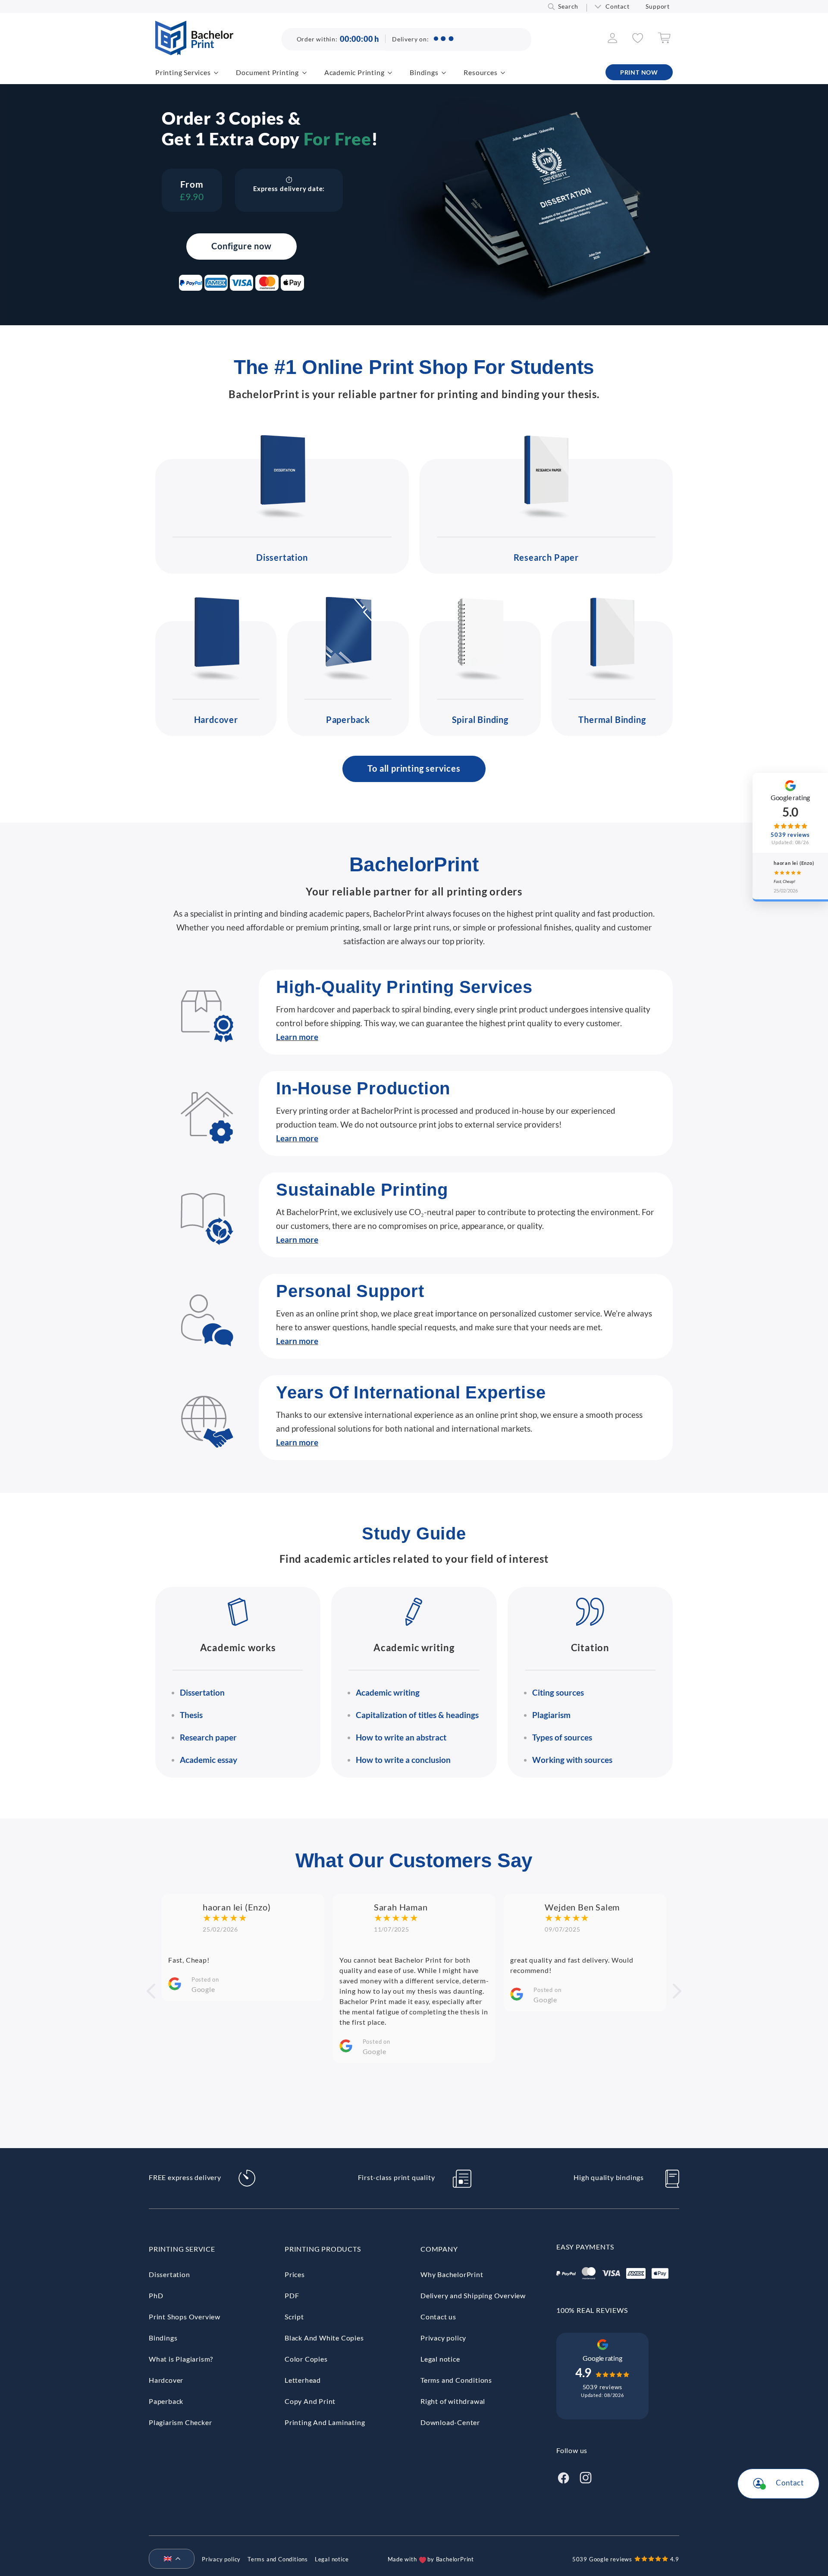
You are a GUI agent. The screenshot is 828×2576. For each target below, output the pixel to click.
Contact (618, 6)
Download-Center (450, 2422)
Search (568, 6)
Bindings (424, 72)
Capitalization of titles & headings (417, 1715)
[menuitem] (168, 2559)
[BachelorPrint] (194, 52)
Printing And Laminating (325, 2422)
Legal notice (440, 2359)
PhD (156, 2295)
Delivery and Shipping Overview (473, 2295)
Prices (295, 2274)
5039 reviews (603, 2387)
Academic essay (209, 1760)
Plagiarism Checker (180, 2422)
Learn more (297, 1037)
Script (294, 2317)
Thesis (191, 1715)
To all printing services (414, 768)
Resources (480, 72)
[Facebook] (563, 2477)
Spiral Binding (480, 719)
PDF (292, 2295)
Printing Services (183, 72)
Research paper (208, 1737)
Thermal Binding (612, 719)
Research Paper (546, 557)
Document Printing (267, 72)
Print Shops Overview (185, 2317)
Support (658, 6)
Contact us (438, 2317)
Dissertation (282, 557)
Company (439, 2249)
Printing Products (323, 2249)
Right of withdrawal (453, 2401)
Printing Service (182, 2249)
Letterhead (303, 2380)
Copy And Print (310, 2401)
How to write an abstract (401, 1737)
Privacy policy (443, 2338)
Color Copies (306, 2359)
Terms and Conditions (456, 2380)
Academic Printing (354, 72)
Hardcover (216, 719)
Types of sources (562, 1737)
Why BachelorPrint (452, 2274)
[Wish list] (638, 40)
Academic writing (388, 1692)
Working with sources (572, 1760)
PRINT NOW (639, 72)
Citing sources (558, 1692)
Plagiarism (551, 1715)
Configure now (241, 246)
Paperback (348, 719)
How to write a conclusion (403, 1760)
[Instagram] (586, 2477)
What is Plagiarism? (181, 2359)
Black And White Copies (324, 2338)
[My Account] (613, 40)
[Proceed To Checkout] (664, 41)
